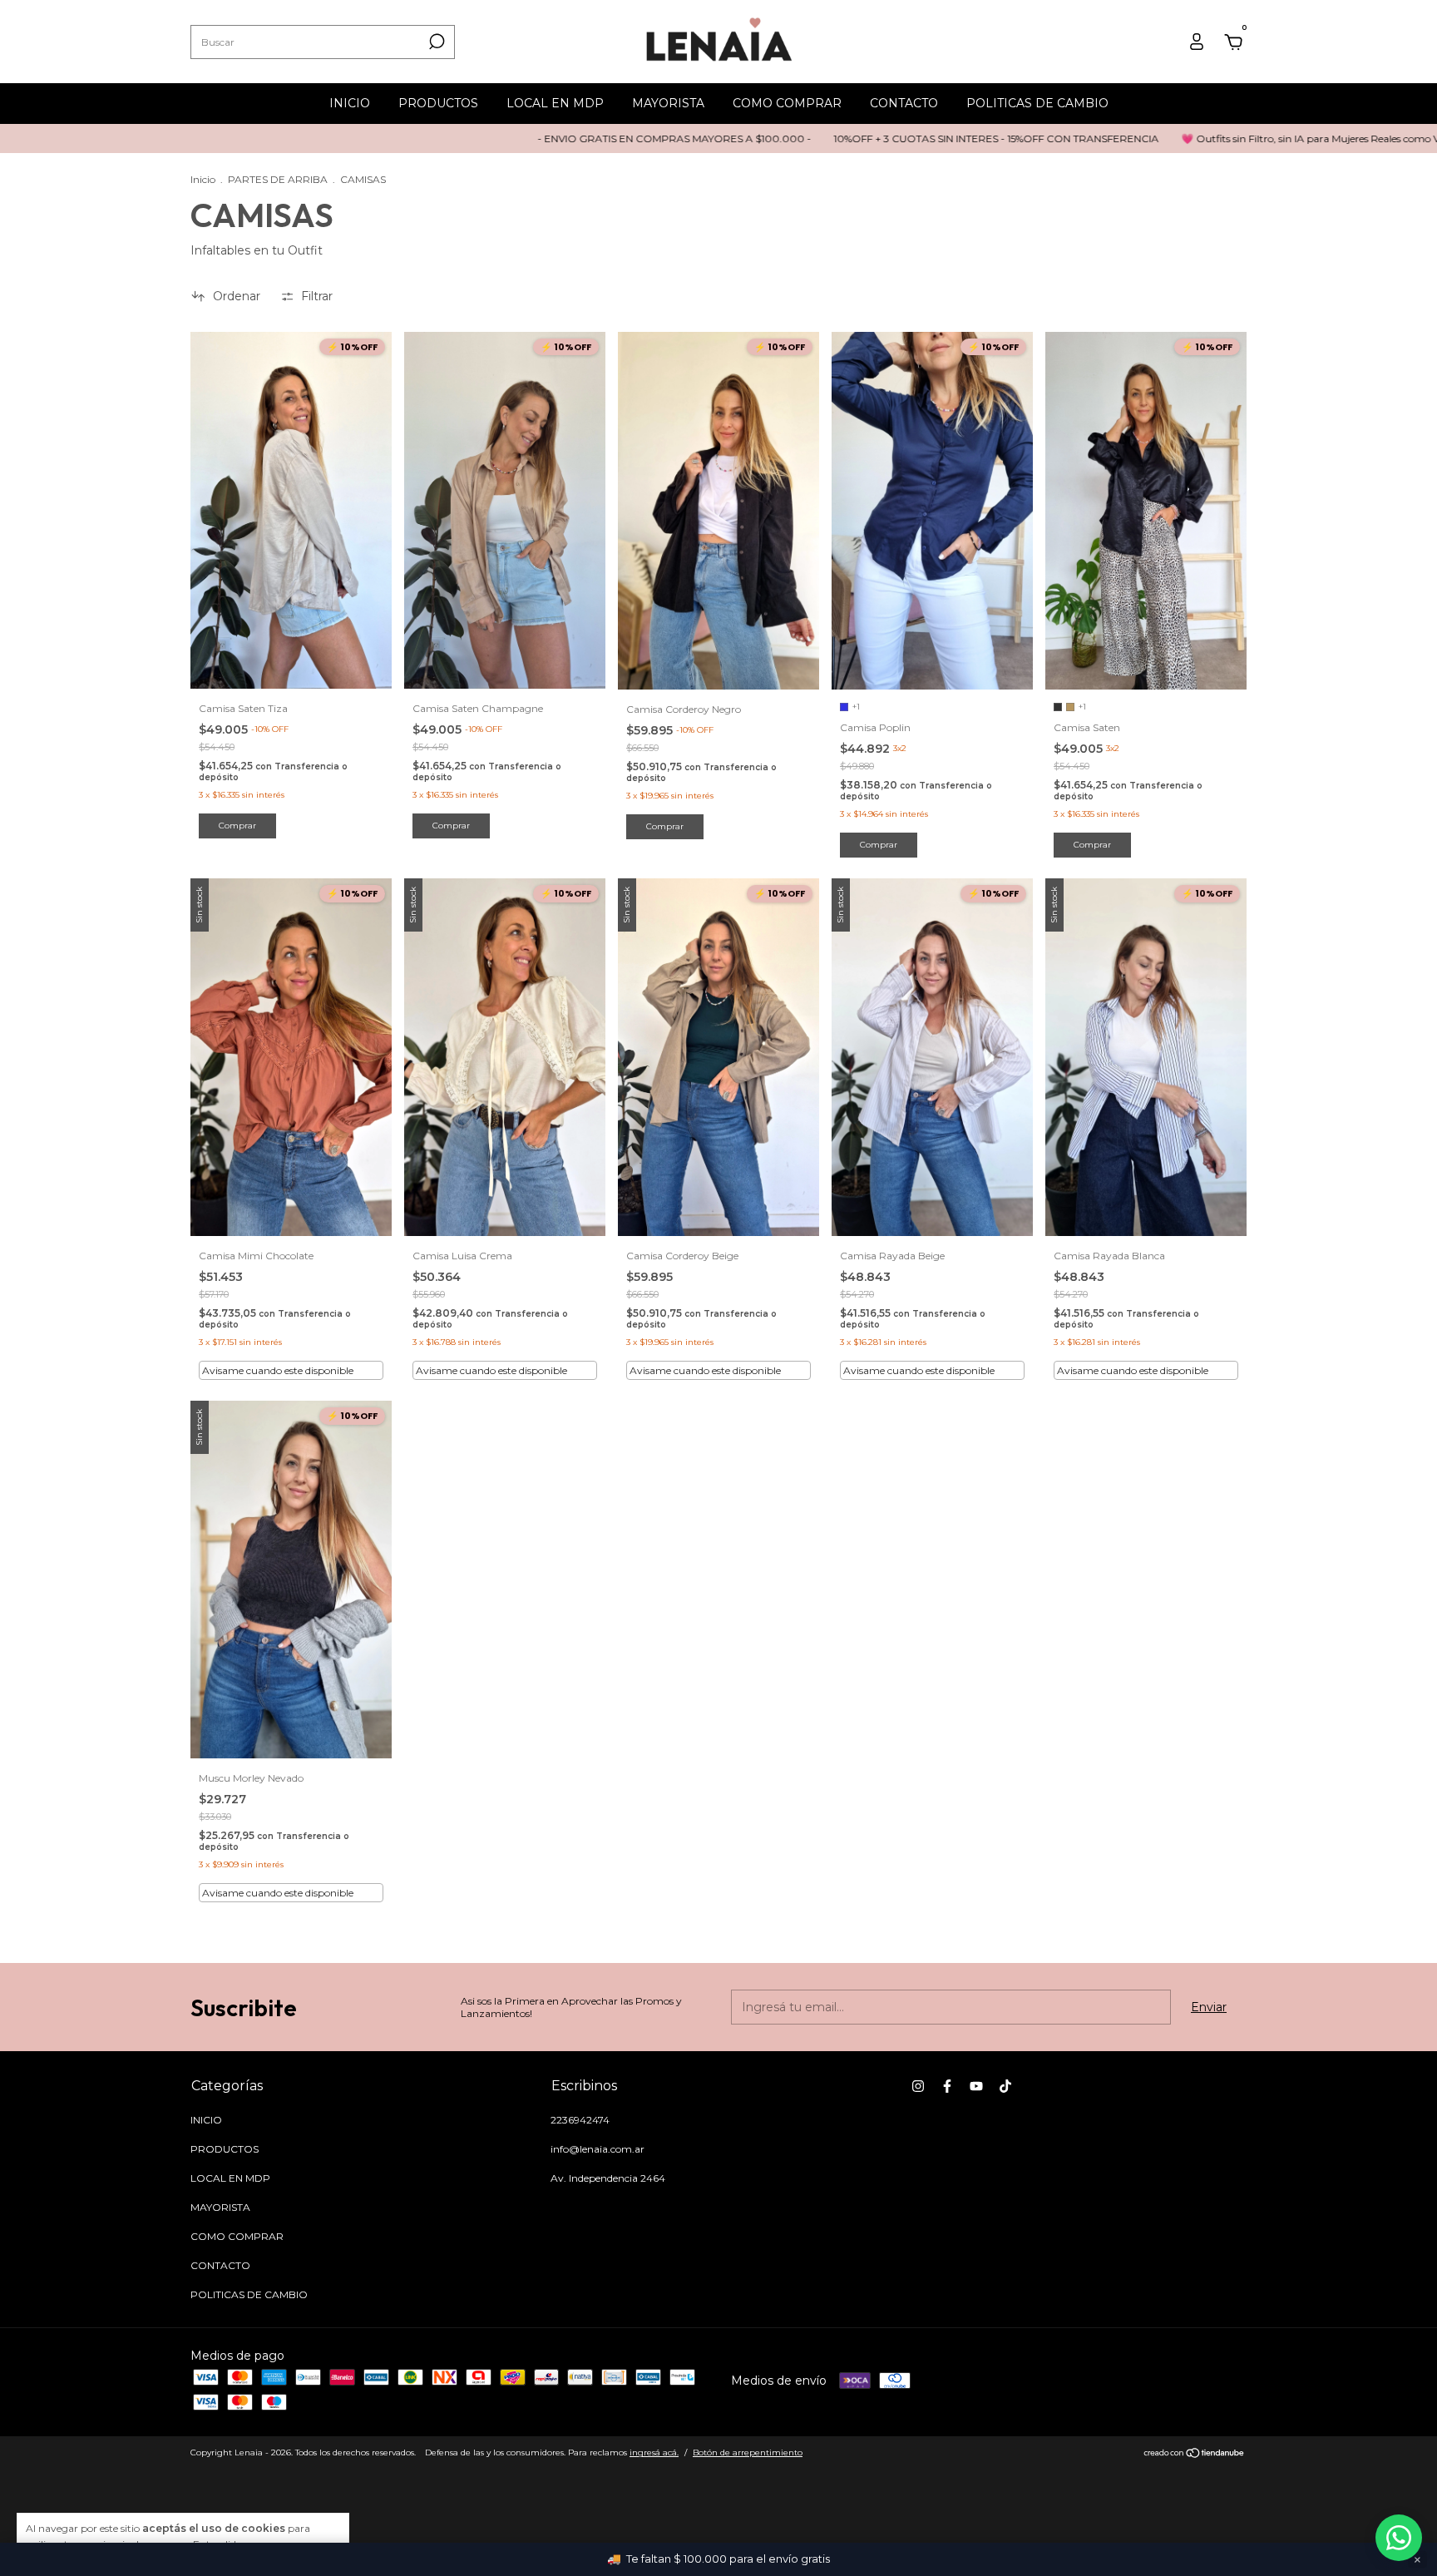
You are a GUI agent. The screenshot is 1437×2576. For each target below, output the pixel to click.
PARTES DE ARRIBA (278, 179)
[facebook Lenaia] (947, 2086)
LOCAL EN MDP (555, 103)
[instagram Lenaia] (918, 2086)
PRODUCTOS (438, 103)
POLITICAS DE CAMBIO (1037, 103)
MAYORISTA (668, 103)
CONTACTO (904, 103)
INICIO (350, 103)
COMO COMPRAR (787, 103)
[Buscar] (435, 42)
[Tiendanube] (1195, 2455)
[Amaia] (1399, 2538)
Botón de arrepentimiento (748, 2452)
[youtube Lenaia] (976, 2086)
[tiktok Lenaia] (1005, 2086)
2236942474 (580, 2120)
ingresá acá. (654, 2452)
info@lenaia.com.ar (598, 2149)
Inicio (203, 179)
